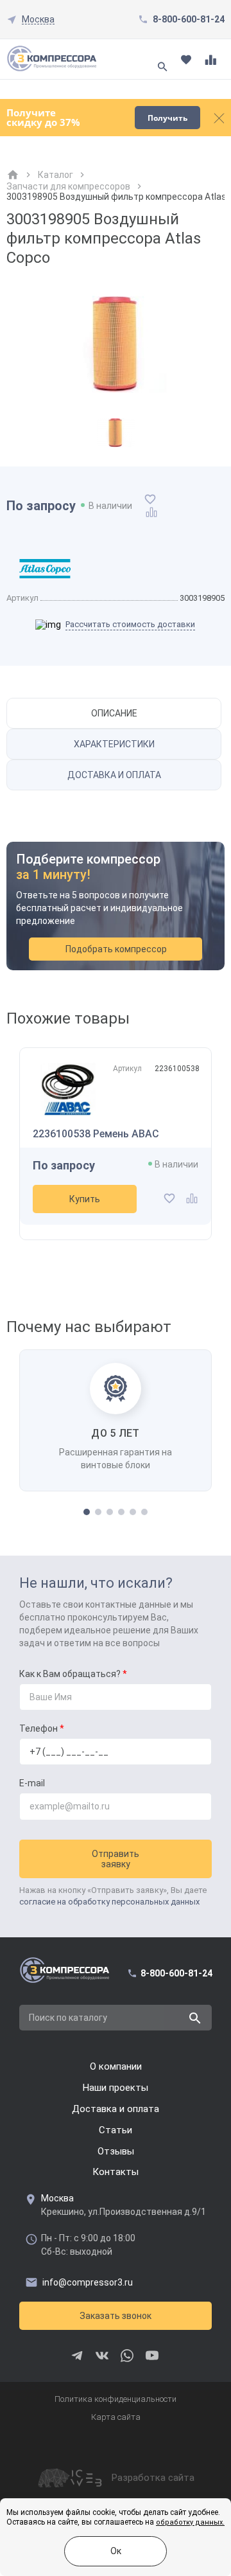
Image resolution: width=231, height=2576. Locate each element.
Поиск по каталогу (68, 2018)
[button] (87, 1512)
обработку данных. (190, 2522)
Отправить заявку (116, 1859)
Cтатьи (116, 2130)
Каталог (56, 175)
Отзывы (116, 2151)
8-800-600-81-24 (189, 19)
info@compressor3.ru (88, 2282)
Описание (114, 713)
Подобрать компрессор (116, 949)
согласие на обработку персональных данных (109, 1902)
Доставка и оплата (114, 775)
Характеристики (114, 744)
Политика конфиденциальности (116, 2399)
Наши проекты (116, 2088)
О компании (116, 2066)
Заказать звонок (116, 2316)
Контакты (116, 2172)
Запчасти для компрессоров (68, 186)
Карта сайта (116, 2417)
